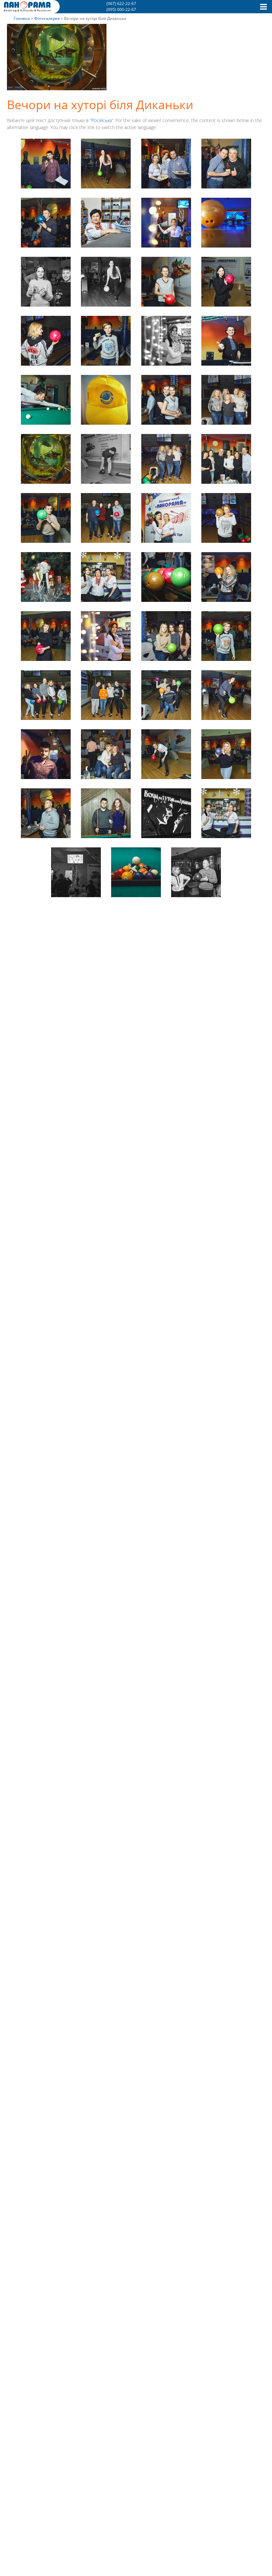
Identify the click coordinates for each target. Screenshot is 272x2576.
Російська (102, 120)
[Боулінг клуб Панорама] (27, 10)
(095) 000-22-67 (121, 9)
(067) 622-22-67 (121, 3)
